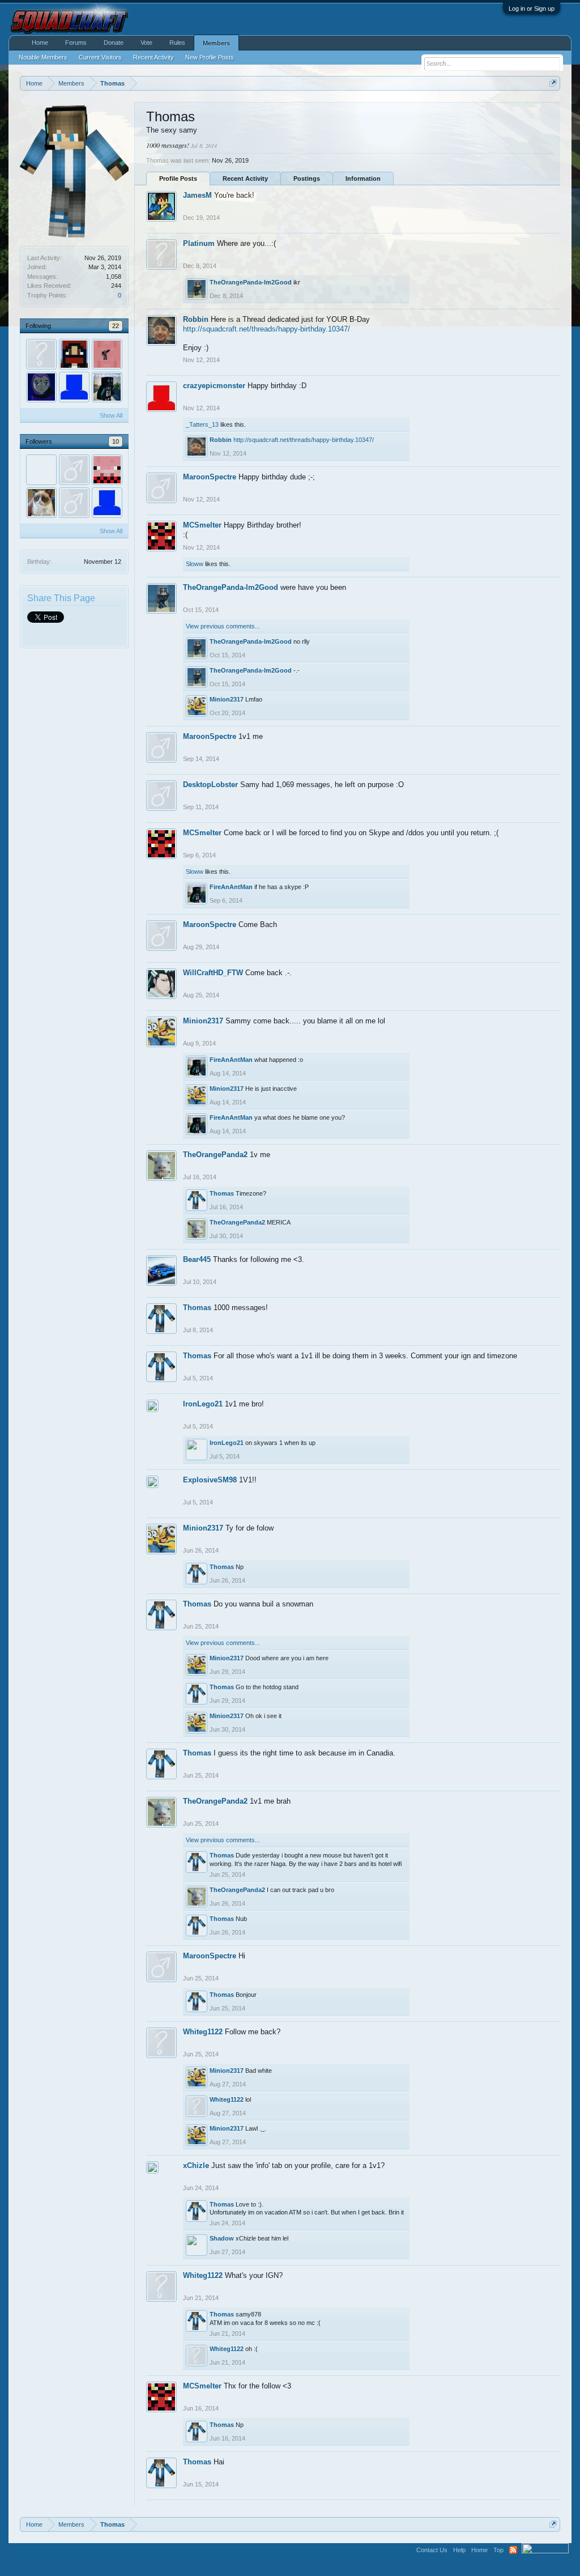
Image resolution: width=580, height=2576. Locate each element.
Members (216, 43)
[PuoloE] (74, 503)
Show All (111, 415)
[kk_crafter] (74, 354)
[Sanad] (41, 503)
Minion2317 (227, 699)
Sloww (195, 564)
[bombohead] (41, 470)
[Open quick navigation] (553, 83)
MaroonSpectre (210, 477)
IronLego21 (203, 1404)
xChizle (196, 2165)
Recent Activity (245, 178)
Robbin (196, 319)
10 (116, 441)
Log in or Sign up (532, 8)
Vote (146, 42)
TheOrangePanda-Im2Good (251, 282)
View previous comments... (223, 626)
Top (498, 2550)
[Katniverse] (41, 387)
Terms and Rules (545, 2564)
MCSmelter (202, 525)
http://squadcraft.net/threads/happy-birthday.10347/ (266, 329)
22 (116, 326)
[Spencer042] (74, 470)
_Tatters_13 (202, 424)
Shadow (222, 2238)
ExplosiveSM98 (210, 1480)
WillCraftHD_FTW (213, 973)
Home (40, 42)
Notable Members (43, 57)
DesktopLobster (210, 785)
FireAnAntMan (231, 887)
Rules (177, 42)
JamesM (197, 195)
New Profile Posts (210, 57)
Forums (76, 42)
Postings (307, 178)
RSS (513, 2550)
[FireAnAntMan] (107, 387)
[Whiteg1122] (41, 354)
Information (363, 178)
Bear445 (197, 1259)
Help (459, 2550)
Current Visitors (100, 57)
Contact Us (432, 2550)
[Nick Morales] (107, 470)
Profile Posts (178, 178)
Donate (114, 42)
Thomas (222, 1193)
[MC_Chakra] (107, 354)
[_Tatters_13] (74, 387)
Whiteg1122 (203, 2032)
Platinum (199, 243)
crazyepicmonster (214, 386)
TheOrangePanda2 (215, 1155)
